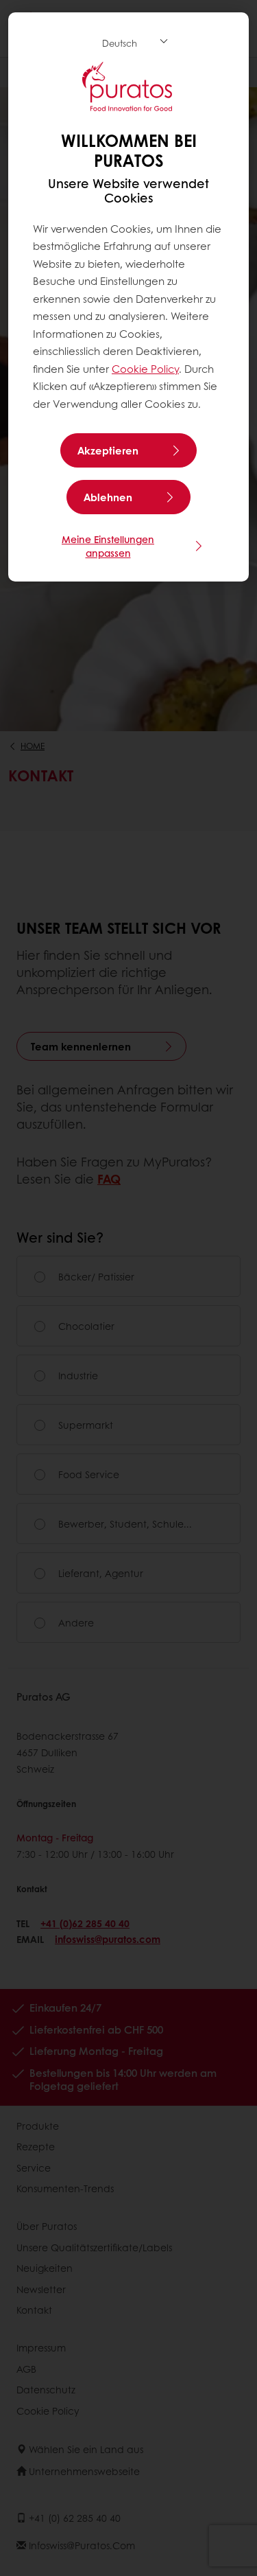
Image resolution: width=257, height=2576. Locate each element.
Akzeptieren (108, 450)
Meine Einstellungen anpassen (108, 546)
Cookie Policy (145, 369)
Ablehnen (108, 497)
